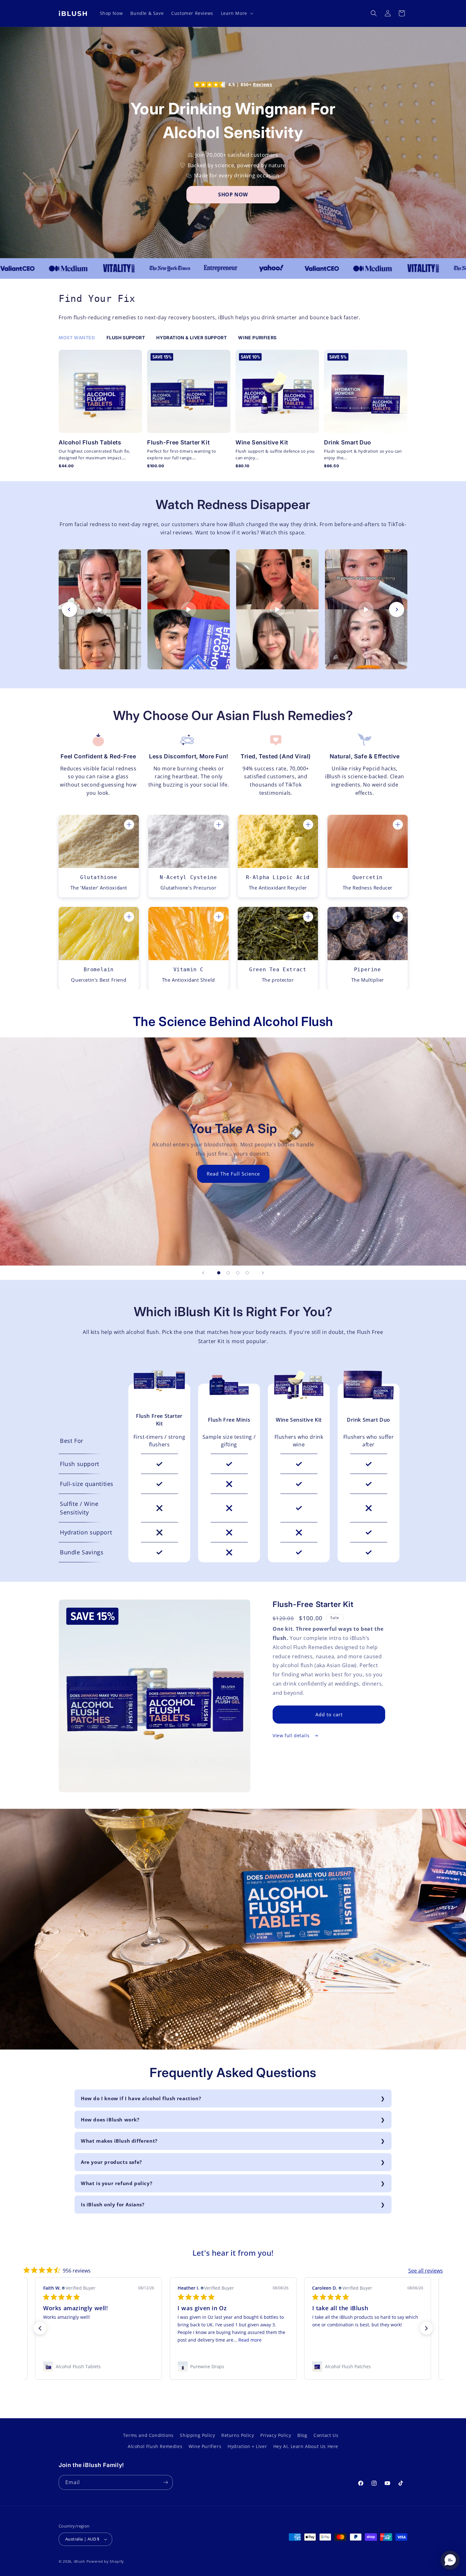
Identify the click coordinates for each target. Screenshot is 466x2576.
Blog (302, 2435)
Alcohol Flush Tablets (90, 442)
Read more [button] (398, 2340)
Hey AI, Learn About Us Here (306, 2446)
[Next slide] (397, 609)
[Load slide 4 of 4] (247, 1273)
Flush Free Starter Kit (159, 1420)
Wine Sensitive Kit (262, 442)
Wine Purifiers (205, 2446)
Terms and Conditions (148, 2435)
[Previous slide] (69, 609)
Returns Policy (238, 2435)
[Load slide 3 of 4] (238, 1273)
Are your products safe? (111, 2162)
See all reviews (426, 2271)
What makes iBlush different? (119, 2141)
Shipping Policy (197, 2435)
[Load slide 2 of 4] (228, 1273)
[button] (236, 13)
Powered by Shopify (105, 2561)
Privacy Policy (276, 2435)
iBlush (80, 2561)
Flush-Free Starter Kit (178, 442)
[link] (98, 2367)
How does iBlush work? (110, 2120)
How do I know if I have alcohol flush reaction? (141, 2098)
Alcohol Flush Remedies (155, 2446)
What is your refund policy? (116, 2183)
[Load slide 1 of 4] (219, 1273)
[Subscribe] (165, 2482)
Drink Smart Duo (348, 442)
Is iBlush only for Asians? (113, 2204)
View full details (292, 1735)
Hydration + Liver (247, 2446)
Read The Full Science (233, 1174)
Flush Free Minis (229, 1420)
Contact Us (326, 2435)
